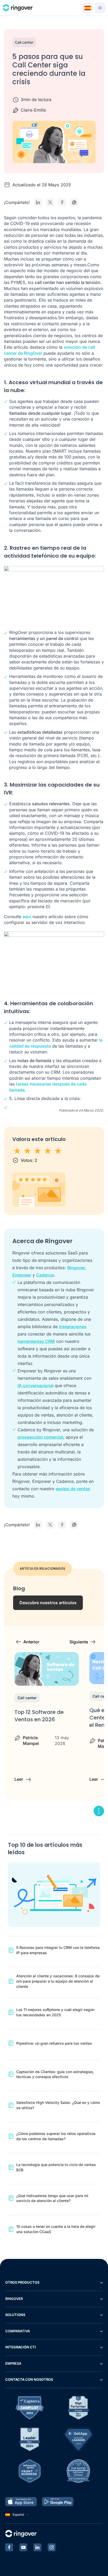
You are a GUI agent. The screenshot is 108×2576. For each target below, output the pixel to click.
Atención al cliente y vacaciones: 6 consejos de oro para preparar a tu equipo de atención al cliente (58, 1981)
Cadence (45, 1275)
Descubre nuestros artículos (48, 1603)
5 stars (58, 1151)
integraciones (73, 1327)
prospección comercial (40, 1437)
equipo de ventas (73, 1489)
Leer (19, 1779)
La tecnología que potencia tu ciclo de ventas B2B (56, 2167)
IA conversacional (36, 1385)
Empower (22, 1275)
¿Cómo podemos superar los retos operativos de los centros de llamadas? (56, 2136)
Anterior (31, 1642)
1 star (17, 1151)
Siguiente (79, 1642)
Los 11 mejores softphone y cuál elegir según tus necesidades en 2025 (55, 2012)
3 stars (38, 1151)
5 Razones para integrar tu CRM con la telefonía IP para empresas (58, 1950)
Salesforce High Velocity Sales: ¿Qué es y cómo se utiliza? (58, 2105)
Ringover (76, 1268)
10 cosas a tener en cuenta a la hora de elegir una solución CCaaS (56, 2229)
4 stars (48, 1151)
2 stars (28, 1151)
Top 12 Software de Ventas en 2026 (39, 1716)
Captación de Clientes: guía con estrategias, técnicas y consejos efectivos (55, 2074)
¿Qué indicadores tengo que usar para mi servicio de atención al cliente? (52, 2198)
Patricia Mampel (31, 1740)
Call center (24, 42)
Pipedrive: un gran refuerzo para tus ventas (54, 2043)
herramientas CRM (36, 1341)
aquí (27, 917)
